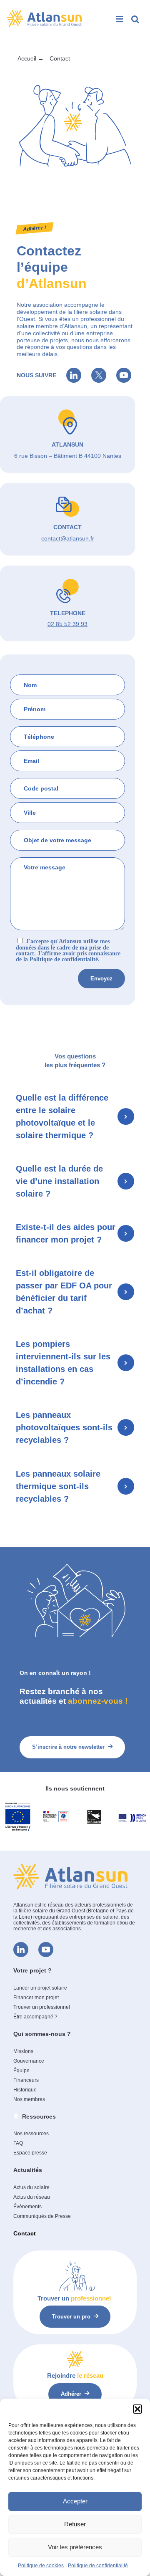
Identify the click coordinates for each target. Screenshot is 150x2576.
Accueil (27, 58)
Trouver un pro (71, 2317)
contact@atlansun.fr (68, 538)
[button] (137, 2409)
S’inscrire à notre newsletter (68, 1747)
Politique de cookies (41, 2566)
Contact (25, 2233)
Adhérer (71, 2394)
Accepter (75, 2501)
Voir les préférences (75, 2547)
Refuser (75, 2524)
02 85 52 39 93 (67, 624)
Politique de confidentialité (98, 2566)
